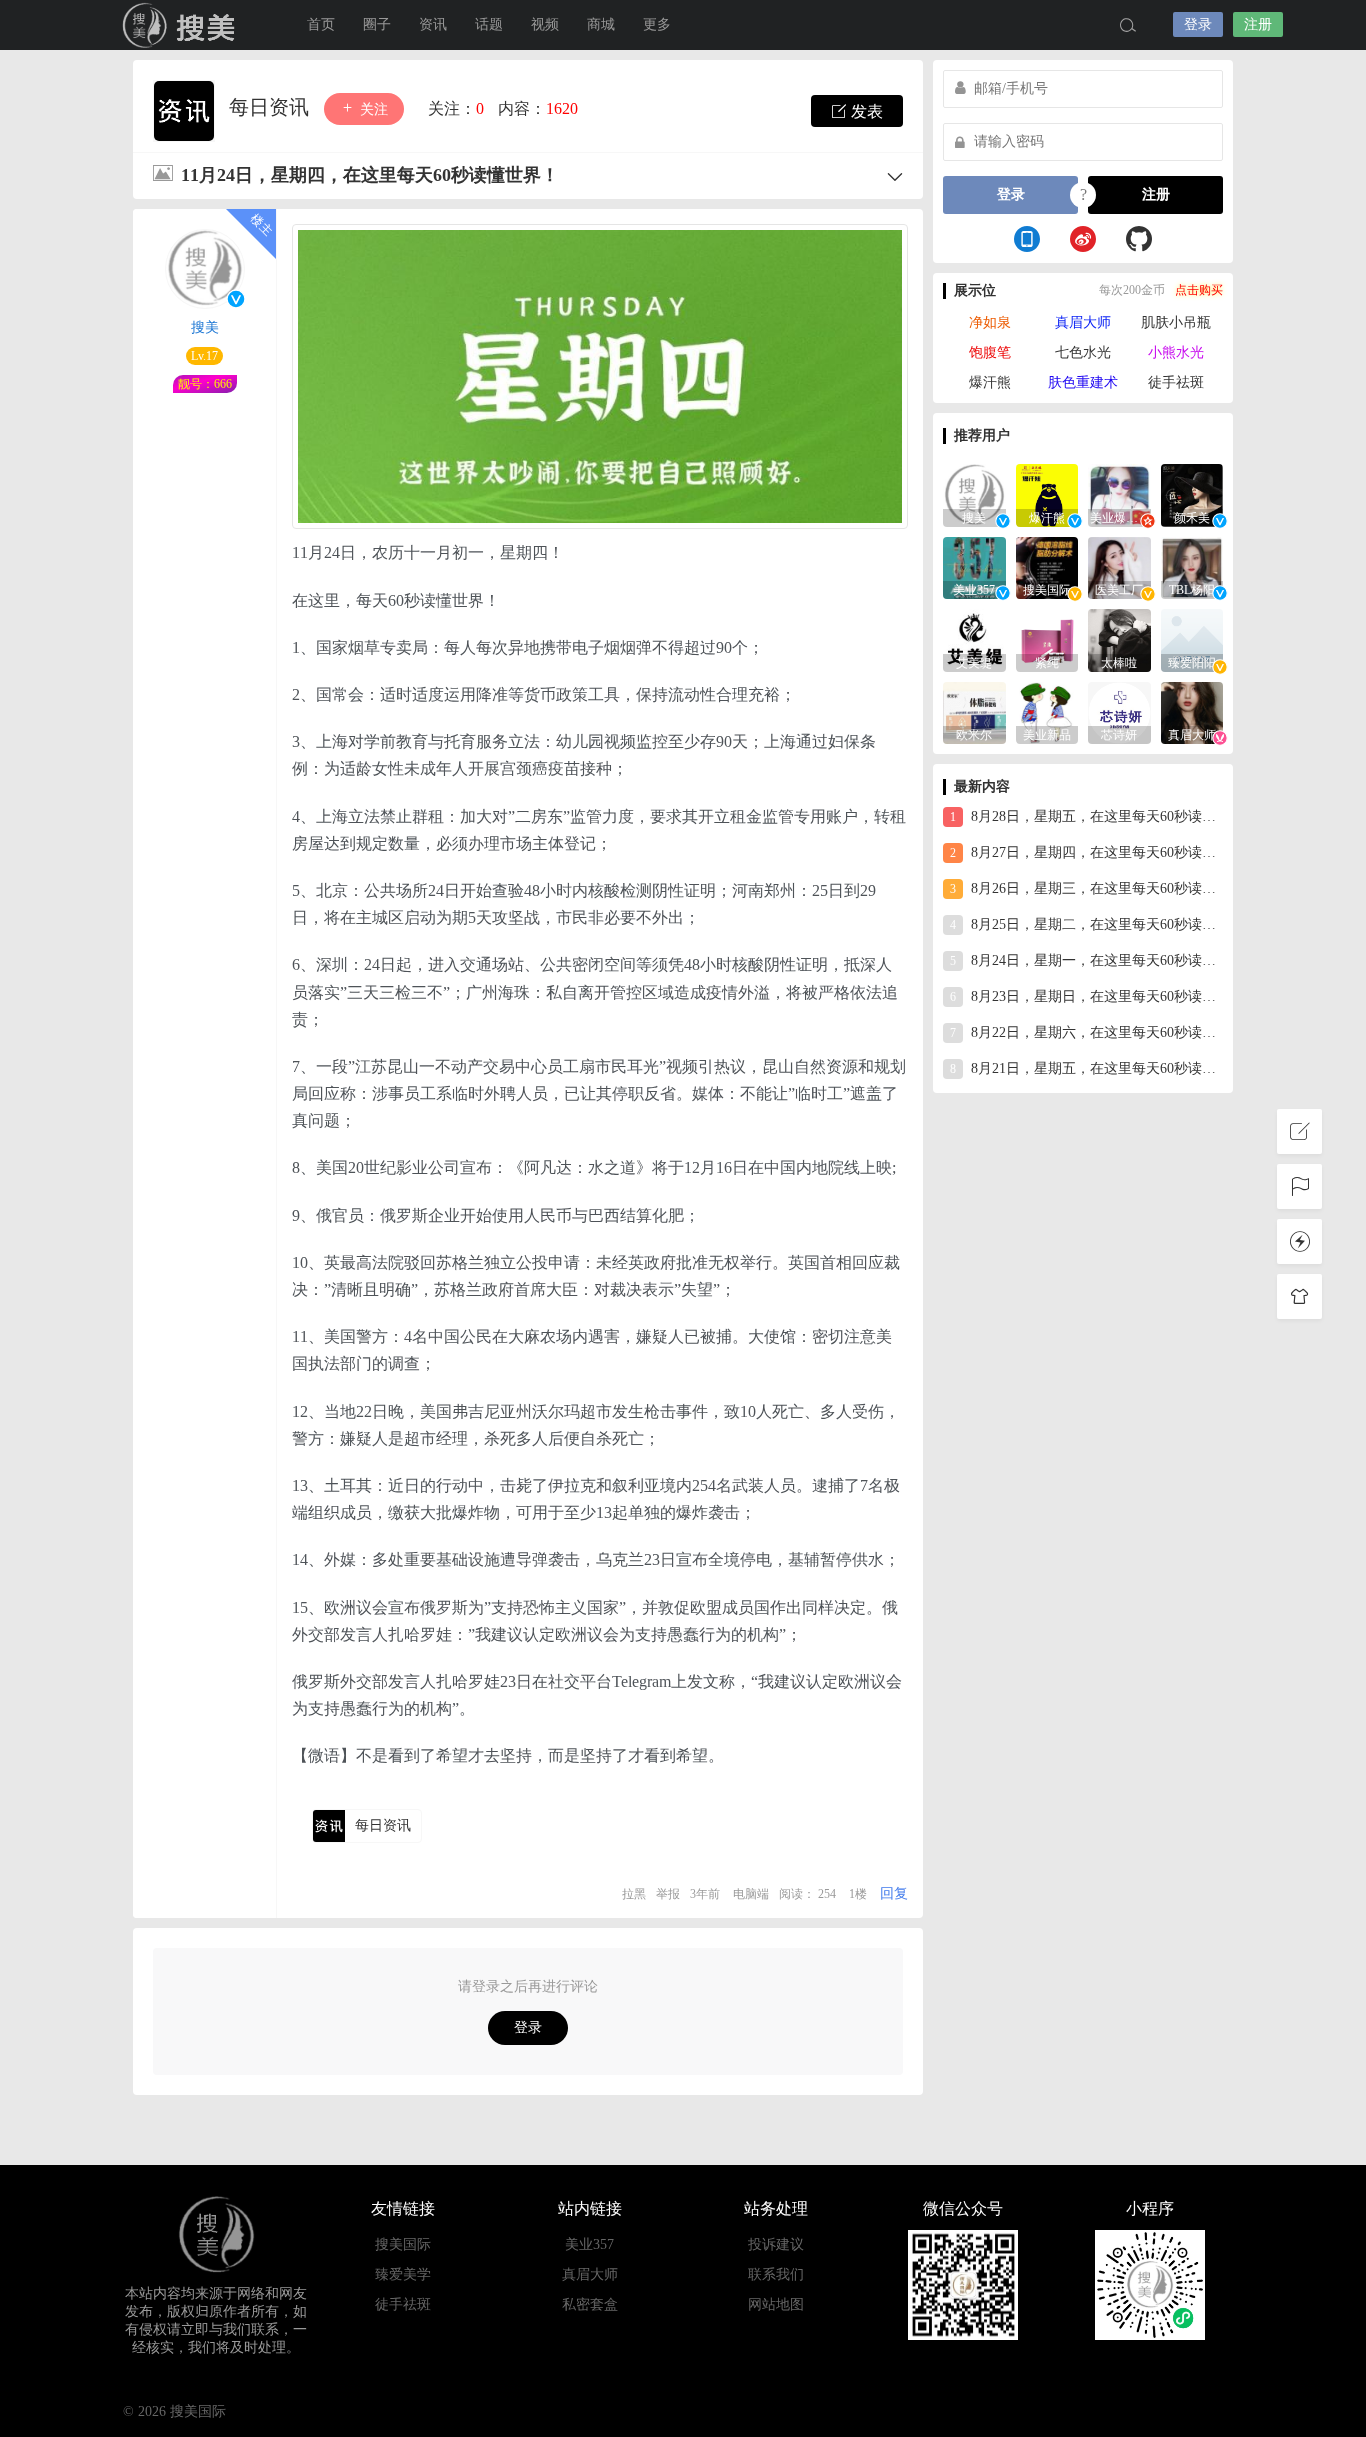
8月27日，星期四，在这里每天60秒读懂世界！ (1086, 852)
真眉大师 (1083, 322)
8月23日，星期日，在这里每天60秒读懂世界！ (1086, 996)
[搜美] (974, 493)
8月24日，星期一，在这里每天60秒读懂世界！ (1086, 960)
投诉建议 (776, 2244)
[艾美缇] (974, 638)
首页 (321, 24)
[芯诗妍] (1119, 711)
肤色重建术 (1083, 382)
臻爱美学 (403, 2274)
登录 (1198, 24)
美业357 (589, 2244)
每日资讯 (271, 107)
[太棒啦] (1119, 638)
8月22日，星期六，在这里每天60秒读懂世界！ (1086, 1032)
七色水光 (1083, 352)
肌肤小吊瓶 (1176, 322)
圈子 (377, 24)
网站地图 (776, 2304)
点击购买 (1199, 290)
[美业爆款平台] (1119, 493)
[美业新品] (1047, 711)
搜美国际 (183, 25)
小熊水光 (1176, 352)
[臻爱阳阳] (1192, 638)
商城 (601, 24)
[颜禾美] (1192, 493)
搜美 (205, 327)
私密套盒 (590, 2304)
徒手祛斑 (1176, 382)
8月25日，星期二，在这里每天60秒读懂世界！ (1086, 924)
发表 (865, 111)
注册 (1258, 24)
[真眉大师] (1192, 711)
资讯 (433, 24)
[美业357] (974, 566)
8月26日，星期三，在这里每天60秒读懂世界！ (1086, 888)
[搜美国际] (1047, 566)
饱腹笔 (990, 352)
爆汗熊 (990, 382)
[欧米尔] (974, 711)
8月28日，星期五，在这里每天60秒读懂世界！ (1086, 816)
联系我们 (776, 2274)
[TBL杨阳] (1192, 566)
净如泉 (990, 322)
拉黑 (634, 1894)
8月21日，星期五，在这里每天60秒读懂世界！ (1086, 1068)
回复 (894, 1893)
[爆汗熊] (1047, 493)
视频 (545, 24)
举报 (668, 1894)
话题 (489, 24)
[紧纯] (1047, 638)
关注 (372, 109)
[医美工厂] (1119, 566)
